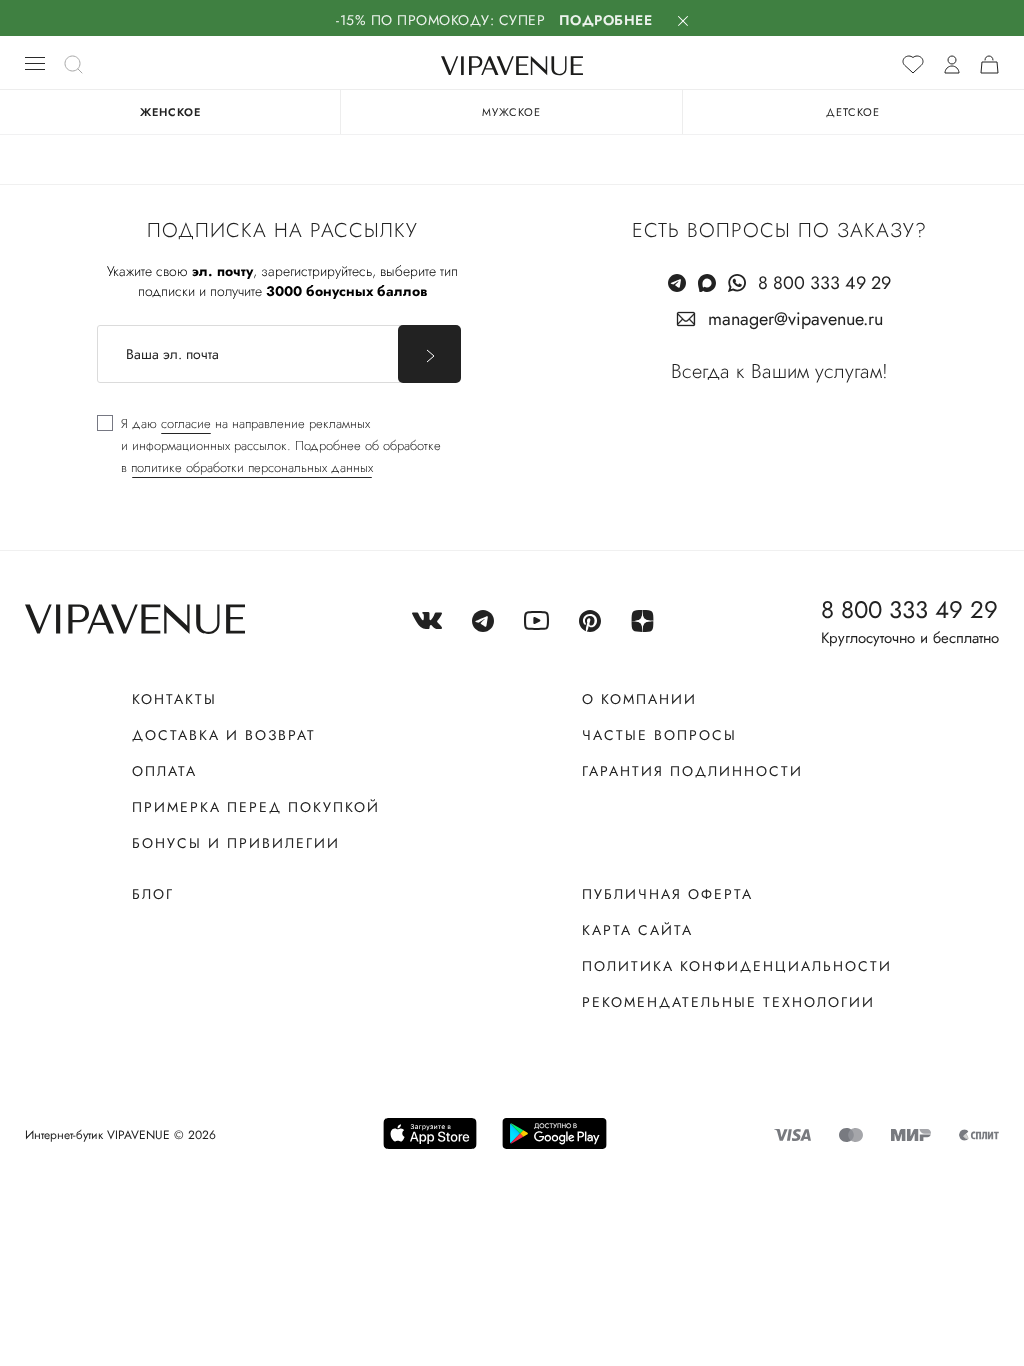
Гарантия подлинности (692, 771)
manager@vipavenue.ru (795, 319)
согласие (186, 423)
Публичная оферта (667, 894)
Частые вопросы (659, 735)
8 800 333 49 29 (824, 283)
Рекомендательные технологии (728, 1002)
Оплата (164, 771)
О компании (639, 699)
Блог (153, 894)
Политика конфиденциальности (737, 966)
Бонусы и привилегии (236, 843)
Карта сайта (637, 930)
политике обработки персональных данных (252, 467)
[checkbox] (269, 446)
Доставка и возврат (224, 735)
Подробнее (606, 20)
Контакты (174, 699)
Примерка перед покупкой (256, 807)
